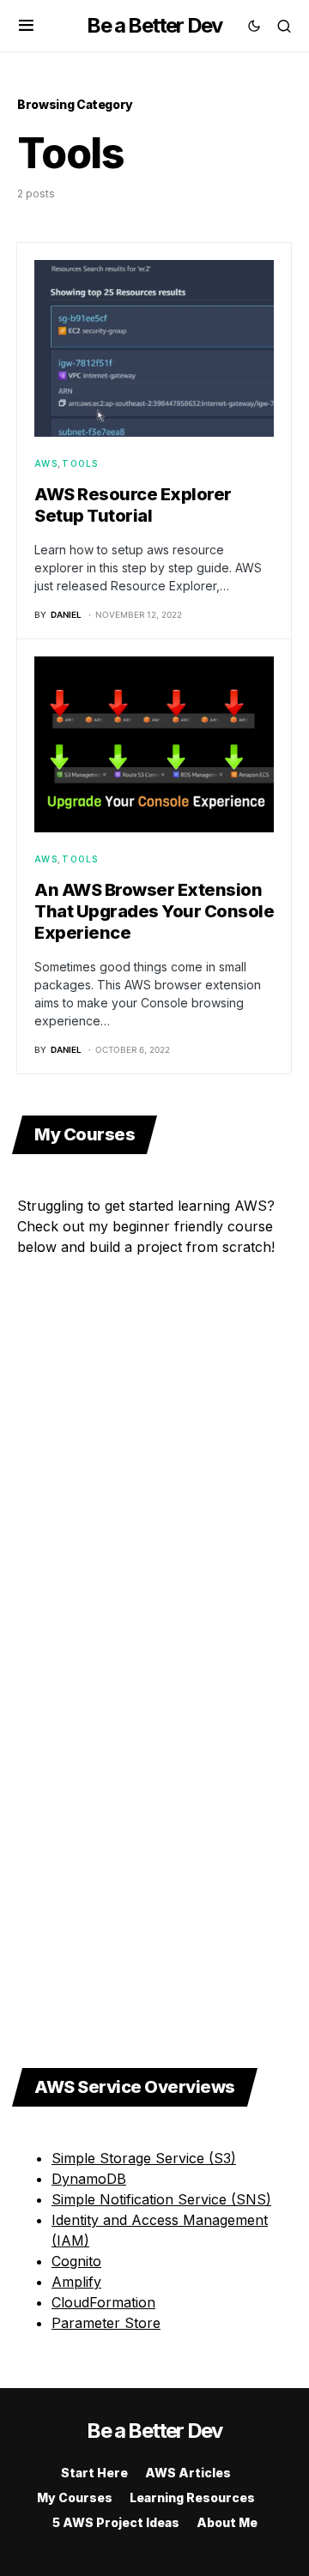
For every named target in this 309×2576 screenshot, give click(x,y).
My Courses (75, 2497)
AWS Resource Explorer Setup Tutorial (133, 505)
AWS (46, 463)
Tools (80, 463)
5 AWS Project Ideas (116, 2522)
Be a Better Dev (154, 25)
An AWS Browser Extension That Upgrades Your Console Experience (154, 911)
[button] (26, 26)
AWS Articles (188, 2473)
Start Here (94, 2473)
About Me (227, 2522)
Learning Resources (192, 2497)
